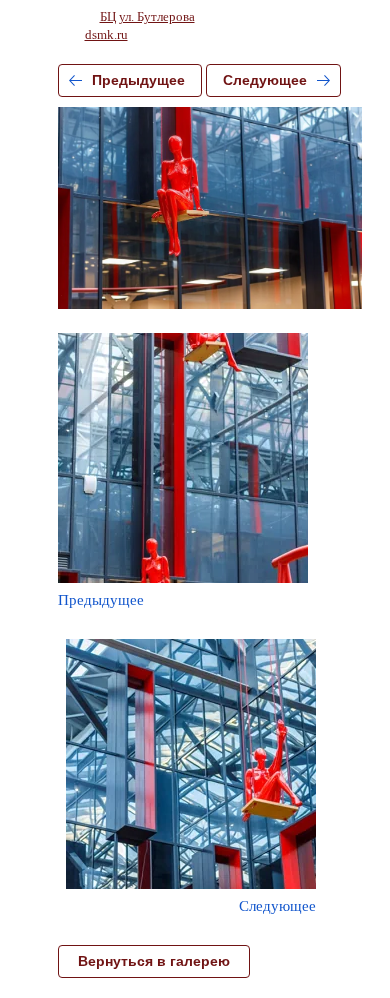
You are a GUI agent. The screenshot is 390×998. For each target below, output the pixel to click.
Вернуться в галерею (154, 961)
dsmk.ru (106, 34)
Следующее (265, 80)
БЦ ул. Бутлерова (147, 16)
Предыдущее (138, 80)
